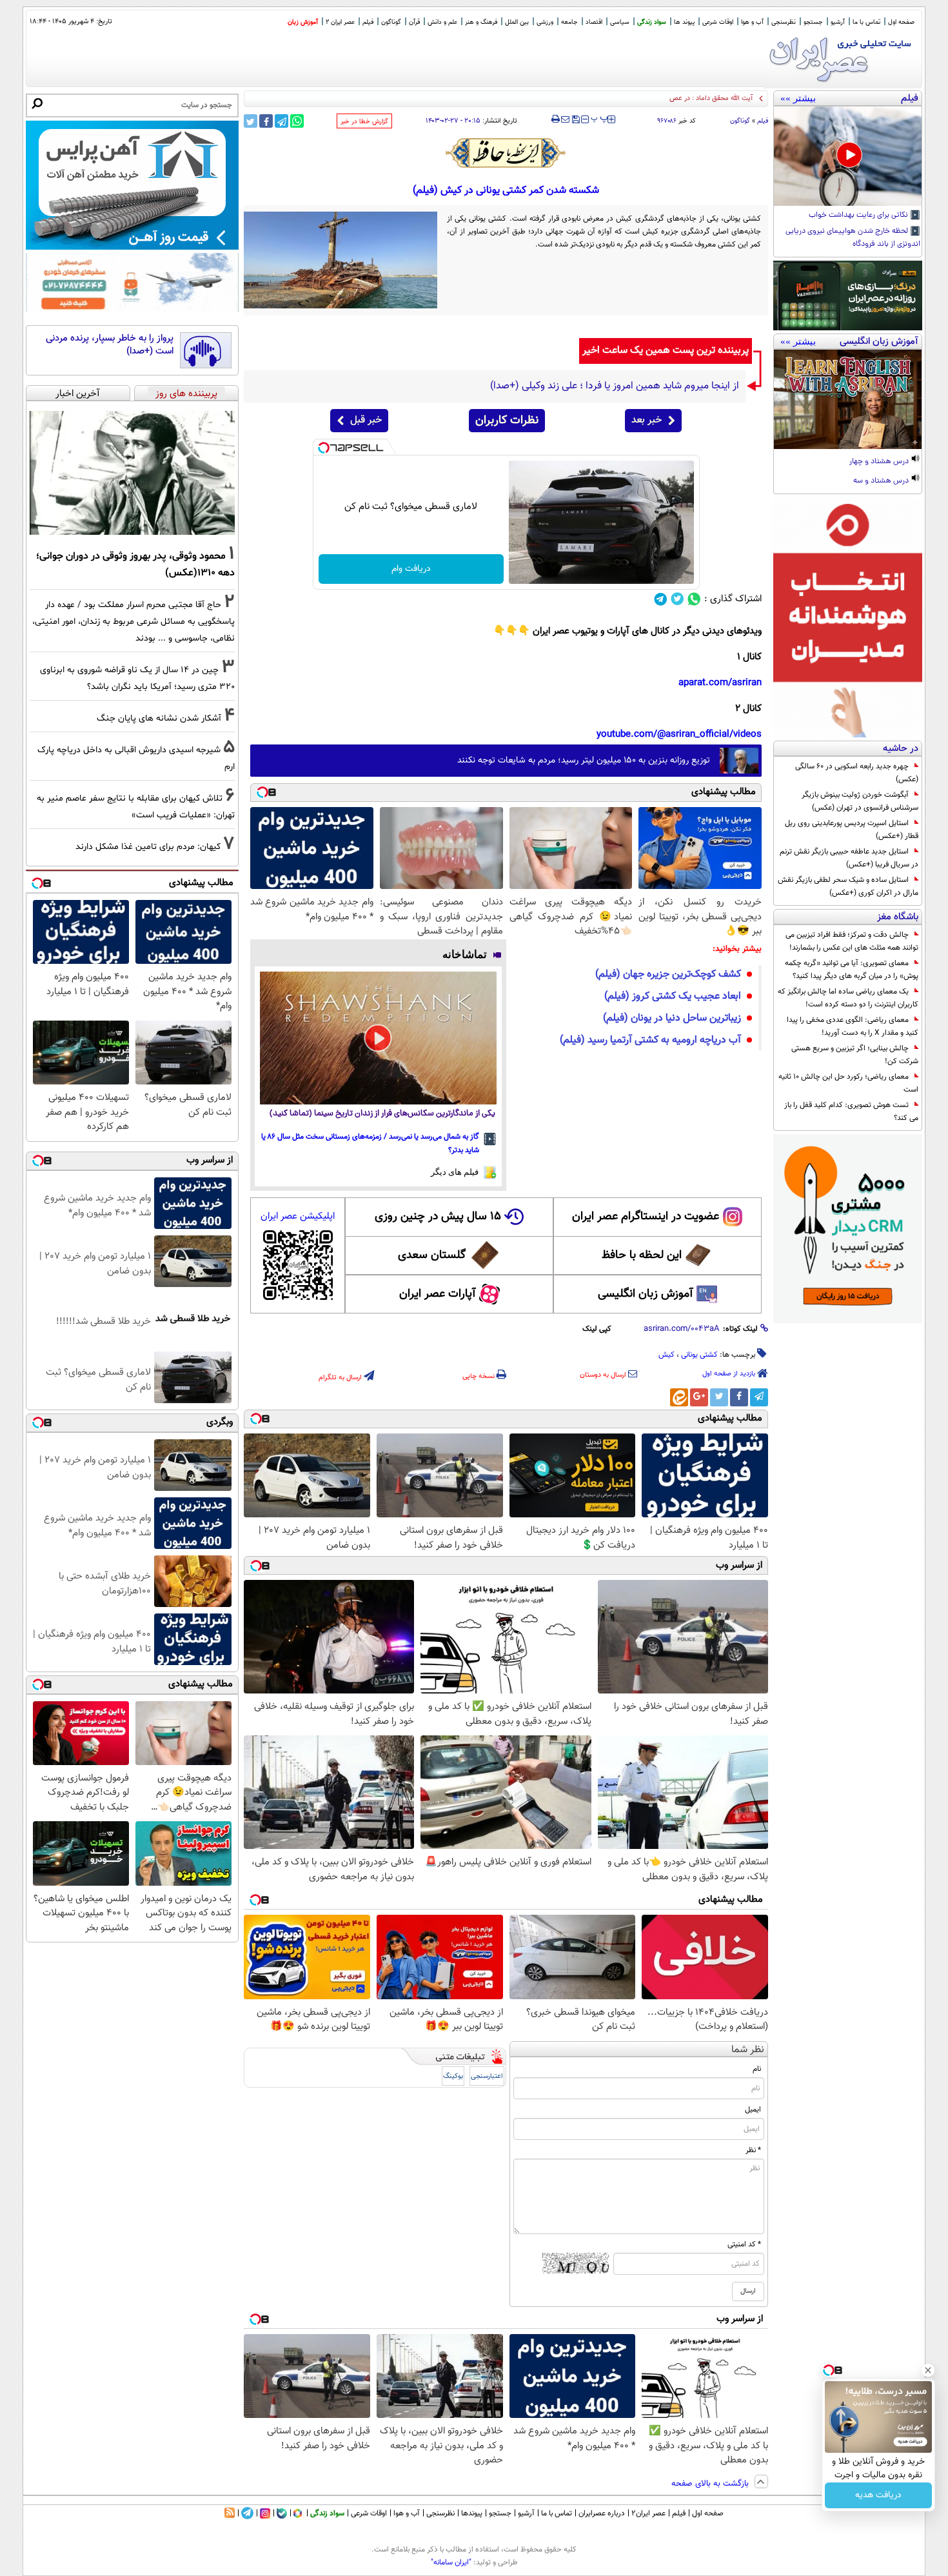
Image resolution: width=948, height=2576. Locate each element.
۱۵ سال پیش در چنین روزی (438, 1217)
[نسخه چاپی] (556, 119)
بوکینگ (453, 2076)
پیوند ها (684, 22)
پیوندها (472, 2513)
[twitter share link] (251, 121)
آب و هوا (752, 22)
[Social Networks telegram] (661, 599)
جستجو (813, 22)
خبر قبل (366, 420)
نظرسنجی (784, 22)
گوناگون (740, 121)
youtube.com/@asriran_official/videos (679, 734)
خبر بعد (647, 420)
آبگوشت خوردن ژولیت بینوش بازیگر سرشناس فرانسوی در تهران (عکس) (860, 801)
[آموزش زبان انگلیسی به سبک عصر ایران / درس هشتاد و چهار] (848, 399)
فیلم (368, 22)
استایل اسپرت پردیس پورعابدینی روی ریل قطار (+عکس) (852, 830)
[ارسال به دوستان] (565, 119)
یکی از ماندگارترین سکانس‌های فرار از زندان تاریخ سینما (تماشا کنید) (382, 1114)
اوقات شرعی (718, 22)
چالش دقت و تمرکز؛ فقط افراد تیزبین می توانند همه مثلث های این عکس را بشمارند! (852, 941)
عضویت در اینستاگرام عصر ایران (646, 1217)
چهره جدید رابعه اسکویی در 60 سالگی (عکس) (857, 773)
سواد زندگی (652, 22)
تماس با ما (866, 22)
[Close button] (928, 2370)
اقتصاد (594, 22)
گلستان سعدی (432, 1255)
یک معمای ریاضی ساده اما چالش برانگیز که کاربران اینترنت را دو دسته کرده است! (848, 998)
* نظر (753, 2150)
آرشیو (838, 22)
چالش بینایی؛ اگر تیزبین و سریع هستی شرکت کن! (855, 1055)
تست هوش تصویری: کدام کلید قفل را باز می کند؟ (851, 1112)
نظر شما (748, 2050)
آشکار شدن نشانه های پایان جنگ (159, 718)
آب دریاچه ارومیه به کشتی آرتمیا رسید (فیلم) (650, 1040)
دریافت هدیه (878, 2495)
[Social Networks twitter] (677, 599)
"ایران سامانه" (451, 2562)
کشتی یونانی (699, 1355)
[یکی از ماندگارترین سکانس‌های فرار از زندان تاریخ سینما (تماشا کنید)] (378, 1038)
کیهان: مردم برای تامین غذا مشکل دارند (148, 847)
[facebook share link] (266, 121)
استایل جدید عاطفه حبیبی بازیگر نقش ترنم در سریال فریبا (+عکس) (849, 858)
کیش (667, 1355)
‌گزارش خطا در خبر (364, 122)
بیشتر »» (798, 98)
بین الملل (517, 22)
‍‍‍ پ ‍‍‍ (600, 118)
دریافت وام (411, 569)
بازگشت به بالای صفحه (711, 2484)
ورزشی (545, 22)
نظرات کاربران (507, 421)
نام (757, 2069)
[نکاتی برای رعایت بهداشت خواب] (848, 156)
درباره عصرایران (602, 2513)
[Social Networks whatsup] (694, 599)
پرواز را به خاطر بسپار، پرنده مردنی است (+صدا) (110, 345)
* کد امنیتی (744, 2244)
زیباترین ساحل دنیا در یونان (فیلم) (672, 1018)
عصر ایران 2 (340, 22)
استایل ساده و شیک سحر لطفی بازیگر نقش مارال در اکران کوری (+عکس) (848, 886)
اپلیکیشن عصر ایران (298, 1216)
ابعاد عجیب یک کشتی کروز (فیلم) (673, 996)
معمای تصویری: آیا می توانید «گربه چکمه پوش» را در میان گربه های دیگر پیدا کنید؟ (852, 970)
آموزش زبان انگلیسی (646, 1294)
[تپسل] (324, 448)
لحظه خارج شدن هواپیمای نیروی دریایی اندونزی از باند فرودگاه (853, 238)
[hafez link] (506, 153)
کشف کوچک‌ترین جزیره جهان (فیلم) (668, 974)
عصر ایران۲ (648, 2513)
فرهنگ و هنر (481, 22)
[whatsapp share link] (297, 121)
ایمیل (753, 2110)
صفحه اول (901, 22)
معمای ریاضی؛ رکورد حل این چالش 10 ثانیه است (848, 1083)
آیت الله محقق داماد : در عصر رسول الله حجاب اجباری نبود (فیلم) (661, 98)
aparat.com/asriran (720, 683)
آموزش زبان (303, 22)
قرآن (414, 22)
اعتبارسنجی (487, 2076)
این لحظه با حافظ (642, 1255)
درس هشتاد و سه (882, 481)
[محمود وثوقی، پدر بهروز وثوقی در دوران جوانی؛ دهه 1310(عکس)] (132, 473)
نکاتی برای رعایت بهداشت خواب (859, 215)
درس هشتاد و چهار (880, 462)
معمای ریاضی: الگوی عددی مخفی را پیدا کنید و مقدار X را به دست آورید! (853, 1026)
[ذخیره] (575, 120)
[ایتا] (679, 1397)
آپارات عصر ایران (438, 1294)
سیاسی (620, 22)
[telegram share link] (281, 121)
